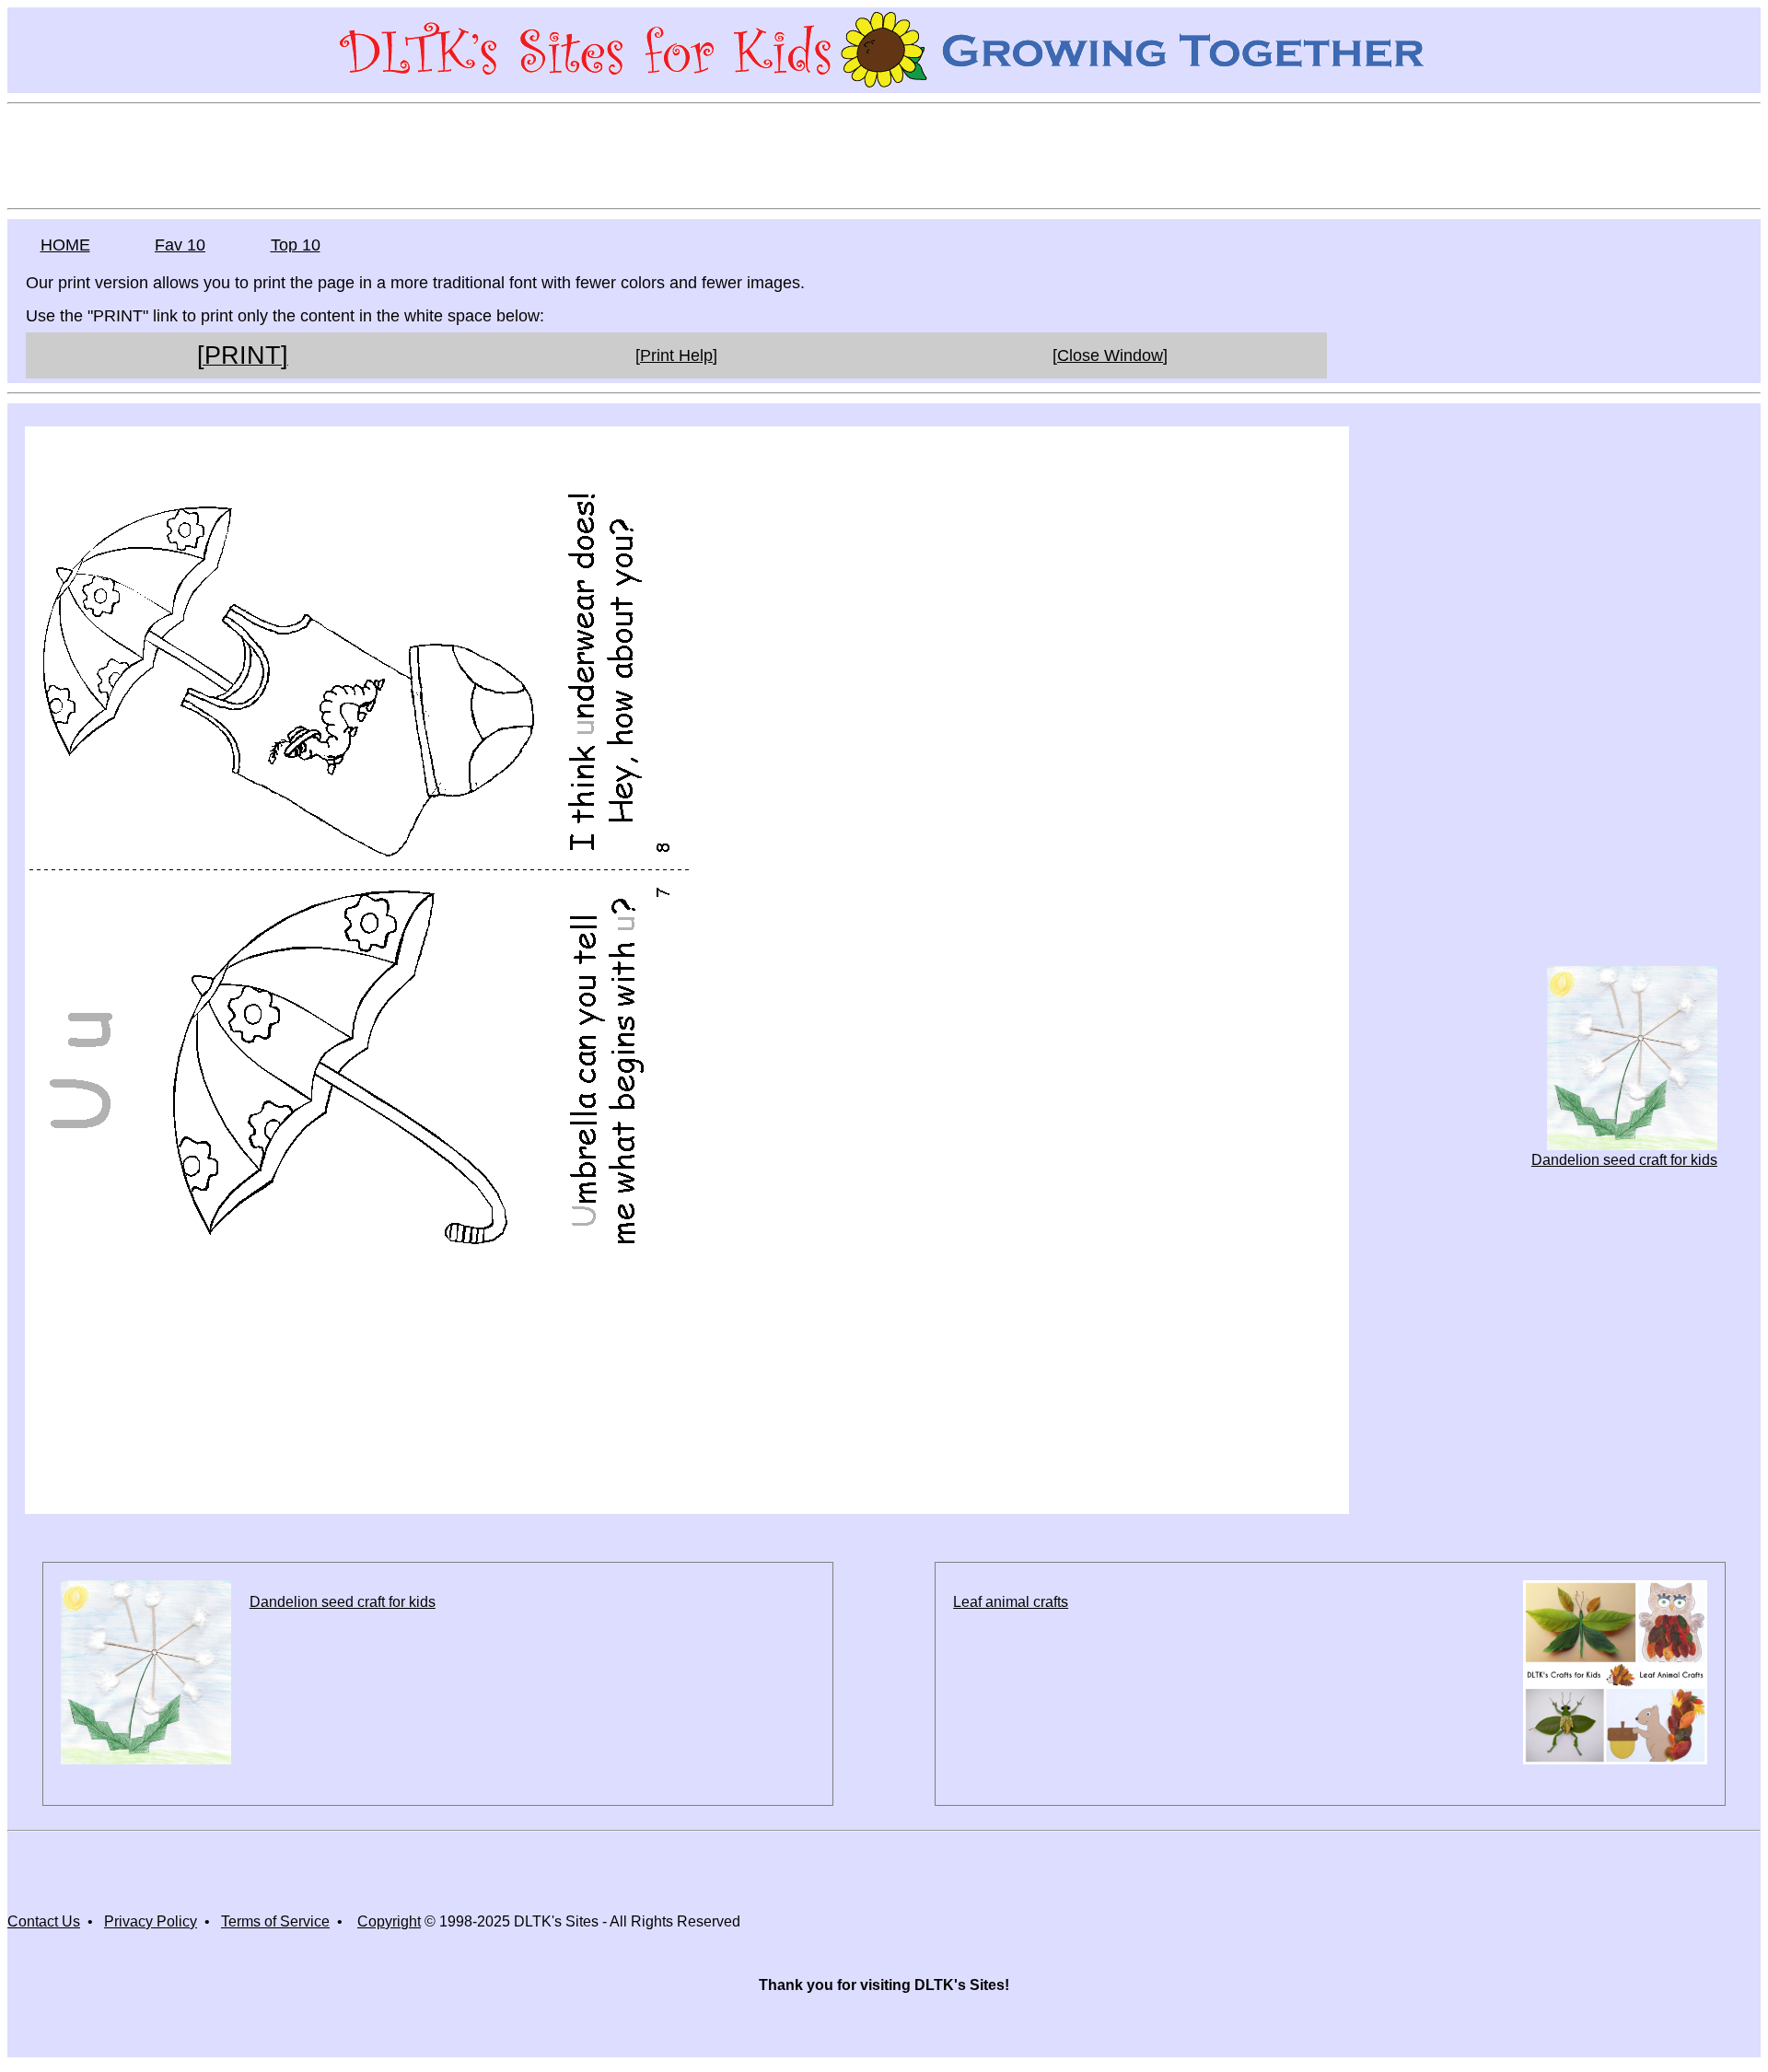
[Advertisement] (884, 155)
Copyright (389, 1921)
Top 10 (296, 245)
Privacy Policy (151, 1921)
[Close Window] (1110, 355)
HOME (65, 245)
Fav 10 (180, 245)
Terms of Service (275, 1921)
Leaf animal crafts (1011, 1602)
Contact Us (44, 1921)
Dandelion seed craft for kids (1624, 1160)
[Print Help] (676, 355)
